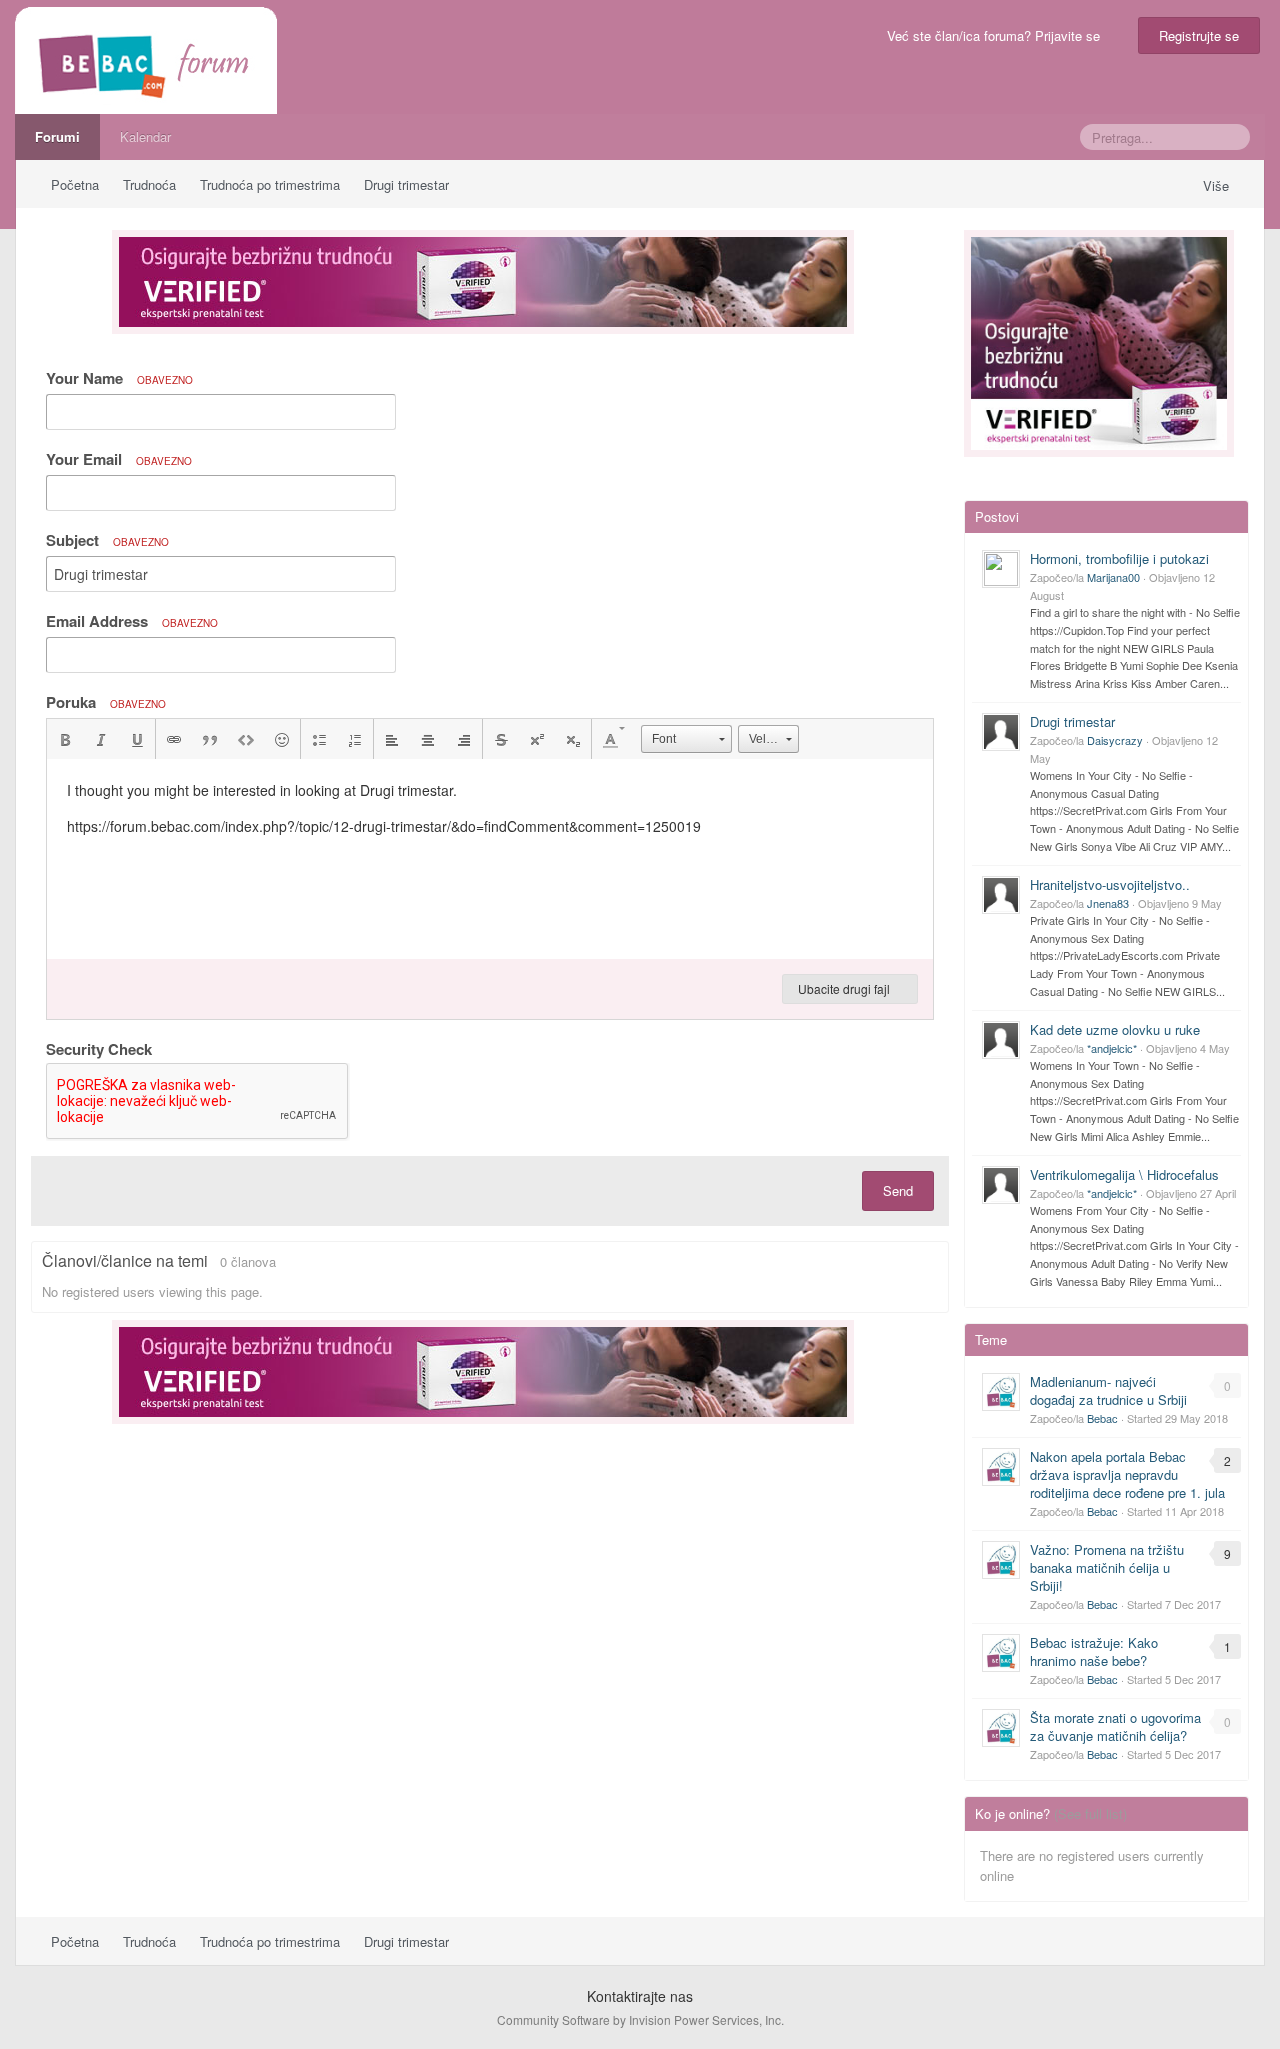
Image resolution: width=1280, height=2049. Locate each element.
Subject (107, 540)
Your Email (119, 459)
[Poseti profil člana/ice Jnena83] (1001, 895)
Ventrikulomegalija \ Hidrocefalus (1124, 1174)
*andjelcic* (1112, 1048)
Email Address (132, 621)
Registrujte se (1199, 35)
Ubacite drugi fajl (845, 988)
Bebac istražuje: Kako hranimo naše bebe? (1094, 1651)
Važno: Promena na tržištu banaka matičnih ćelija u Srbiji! (1107, 1567)
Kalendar (145, 136)
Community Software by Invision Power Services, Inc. (640, 2019)
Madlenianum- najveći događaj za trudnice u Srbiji (1108, 1390)
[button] (65, 739)
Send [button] (898, 1190)
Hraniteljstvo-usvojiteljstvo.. (1110, 884)
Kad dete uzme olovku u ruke (1115, 1029)
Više (1218, 185)
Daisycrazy (1115, 740)
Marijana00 (1113, 577)
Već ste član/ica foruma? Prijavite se (997, 35)
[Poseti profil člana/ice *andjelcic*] (1001, 1040)
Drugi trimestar (1072, 721)
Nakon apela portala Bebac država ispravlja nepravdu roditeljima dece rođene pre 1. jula (1127, 1474)
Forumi (57, 136)
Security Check (99, 1048)
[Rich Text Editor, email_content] (490, 859)
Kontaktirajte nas (640, 1996)
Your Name (119, 378)
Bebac (1102, 1418)
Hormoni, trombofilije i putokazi (1119, 558)
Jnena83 (1108, 903)
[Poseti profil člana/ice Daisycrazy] (1001, 732)
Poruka (106, 702)
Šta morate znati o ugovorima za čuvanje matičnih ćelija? (1115, 1726)
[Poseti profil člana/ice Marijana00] (1001, 569)
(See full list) (1090, 1813)
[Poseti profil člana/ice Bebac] (1001, 1392)
